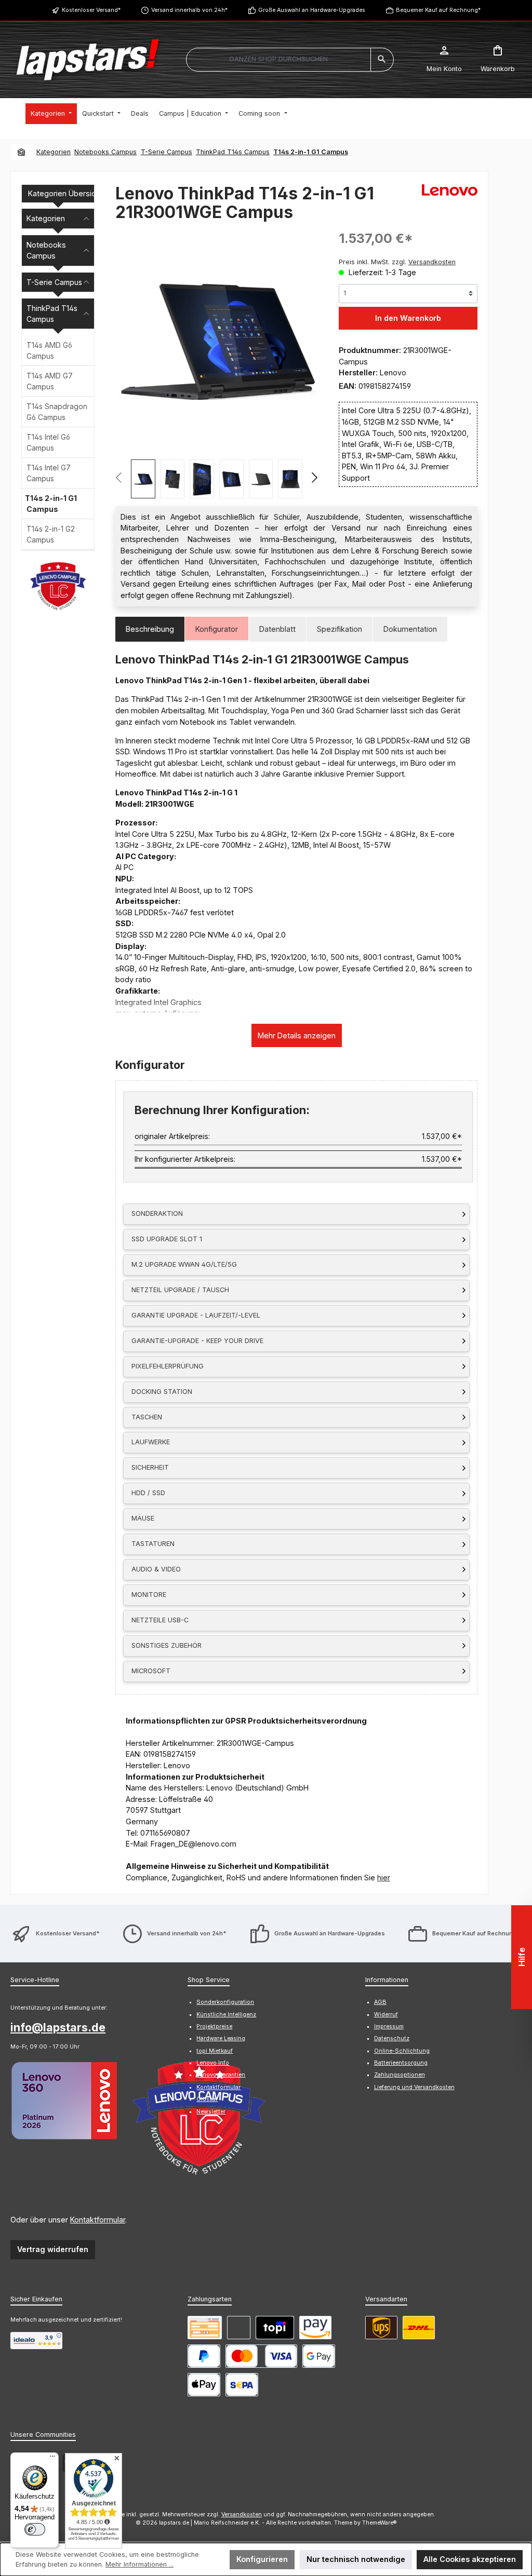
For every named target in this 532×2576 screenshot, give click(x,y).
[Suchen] (382, 60)
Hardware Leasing (221, 2038)
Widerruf (386, 2015)
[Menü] (52, 2459)
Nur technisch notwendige (356, 2559)
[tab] (150, 629)
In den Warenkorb (408, 318)
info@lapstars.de (58, 2027)
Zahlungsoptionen (400, 2075)
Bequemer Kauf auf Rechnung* (438, 10)
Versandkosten (242, 2514)
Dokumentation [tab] (410, 629)
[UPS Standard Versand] (381, 2328)
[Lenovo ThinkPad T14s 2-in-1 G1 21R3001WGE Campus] (217, 341)
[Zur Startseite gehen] (88, 60)
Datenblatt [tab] (277, 629)
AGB (380, 2002)
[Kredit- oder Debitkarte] (261, 2356)
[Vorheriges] (119, 479)
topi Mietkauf (215, 2051)
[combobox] (278, 60)
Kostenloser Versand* (91, 10)
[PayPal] (204, 2356)
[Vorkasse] (205, 2328)
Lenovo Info (213, 2063)
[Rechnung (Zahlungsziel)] (239, 2328)
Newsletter (211, 2112)
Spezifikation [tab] (340, 629)
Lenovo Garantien (221, 2075)
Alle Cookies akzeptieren (470, 2559)
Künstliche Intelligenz (226, 2015)
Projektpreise (214, 2026)
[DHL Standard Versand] (419, 2328)
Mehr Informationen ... (139, 2564)
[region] (217, 364)
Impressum (389, 2026)
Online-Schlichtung (402, 2051)
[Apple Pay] (204, 2385)
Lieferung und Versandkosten (414, 2087)
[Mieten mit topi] (275, 2328)
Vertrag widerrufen (53, 2249)
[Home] (22, 152)
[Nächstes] (314, 479)
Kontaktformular (98, 2220)
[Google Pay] (319, 2356)
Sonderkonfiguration (225, 2002)
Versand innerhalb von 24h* (189, 10)
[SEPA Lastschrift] (242, 2385)
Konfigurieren (262, 2559)
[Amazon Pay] (315, 2328)
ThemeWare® (380, 2523)
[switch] (35, 2529)
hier (384, 1877)
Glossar (207, 2099)
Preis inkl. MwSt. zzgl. (397, 262)
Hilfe (522, 1957)
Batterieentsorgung (401, 2063)
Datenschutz (392, 2038)
